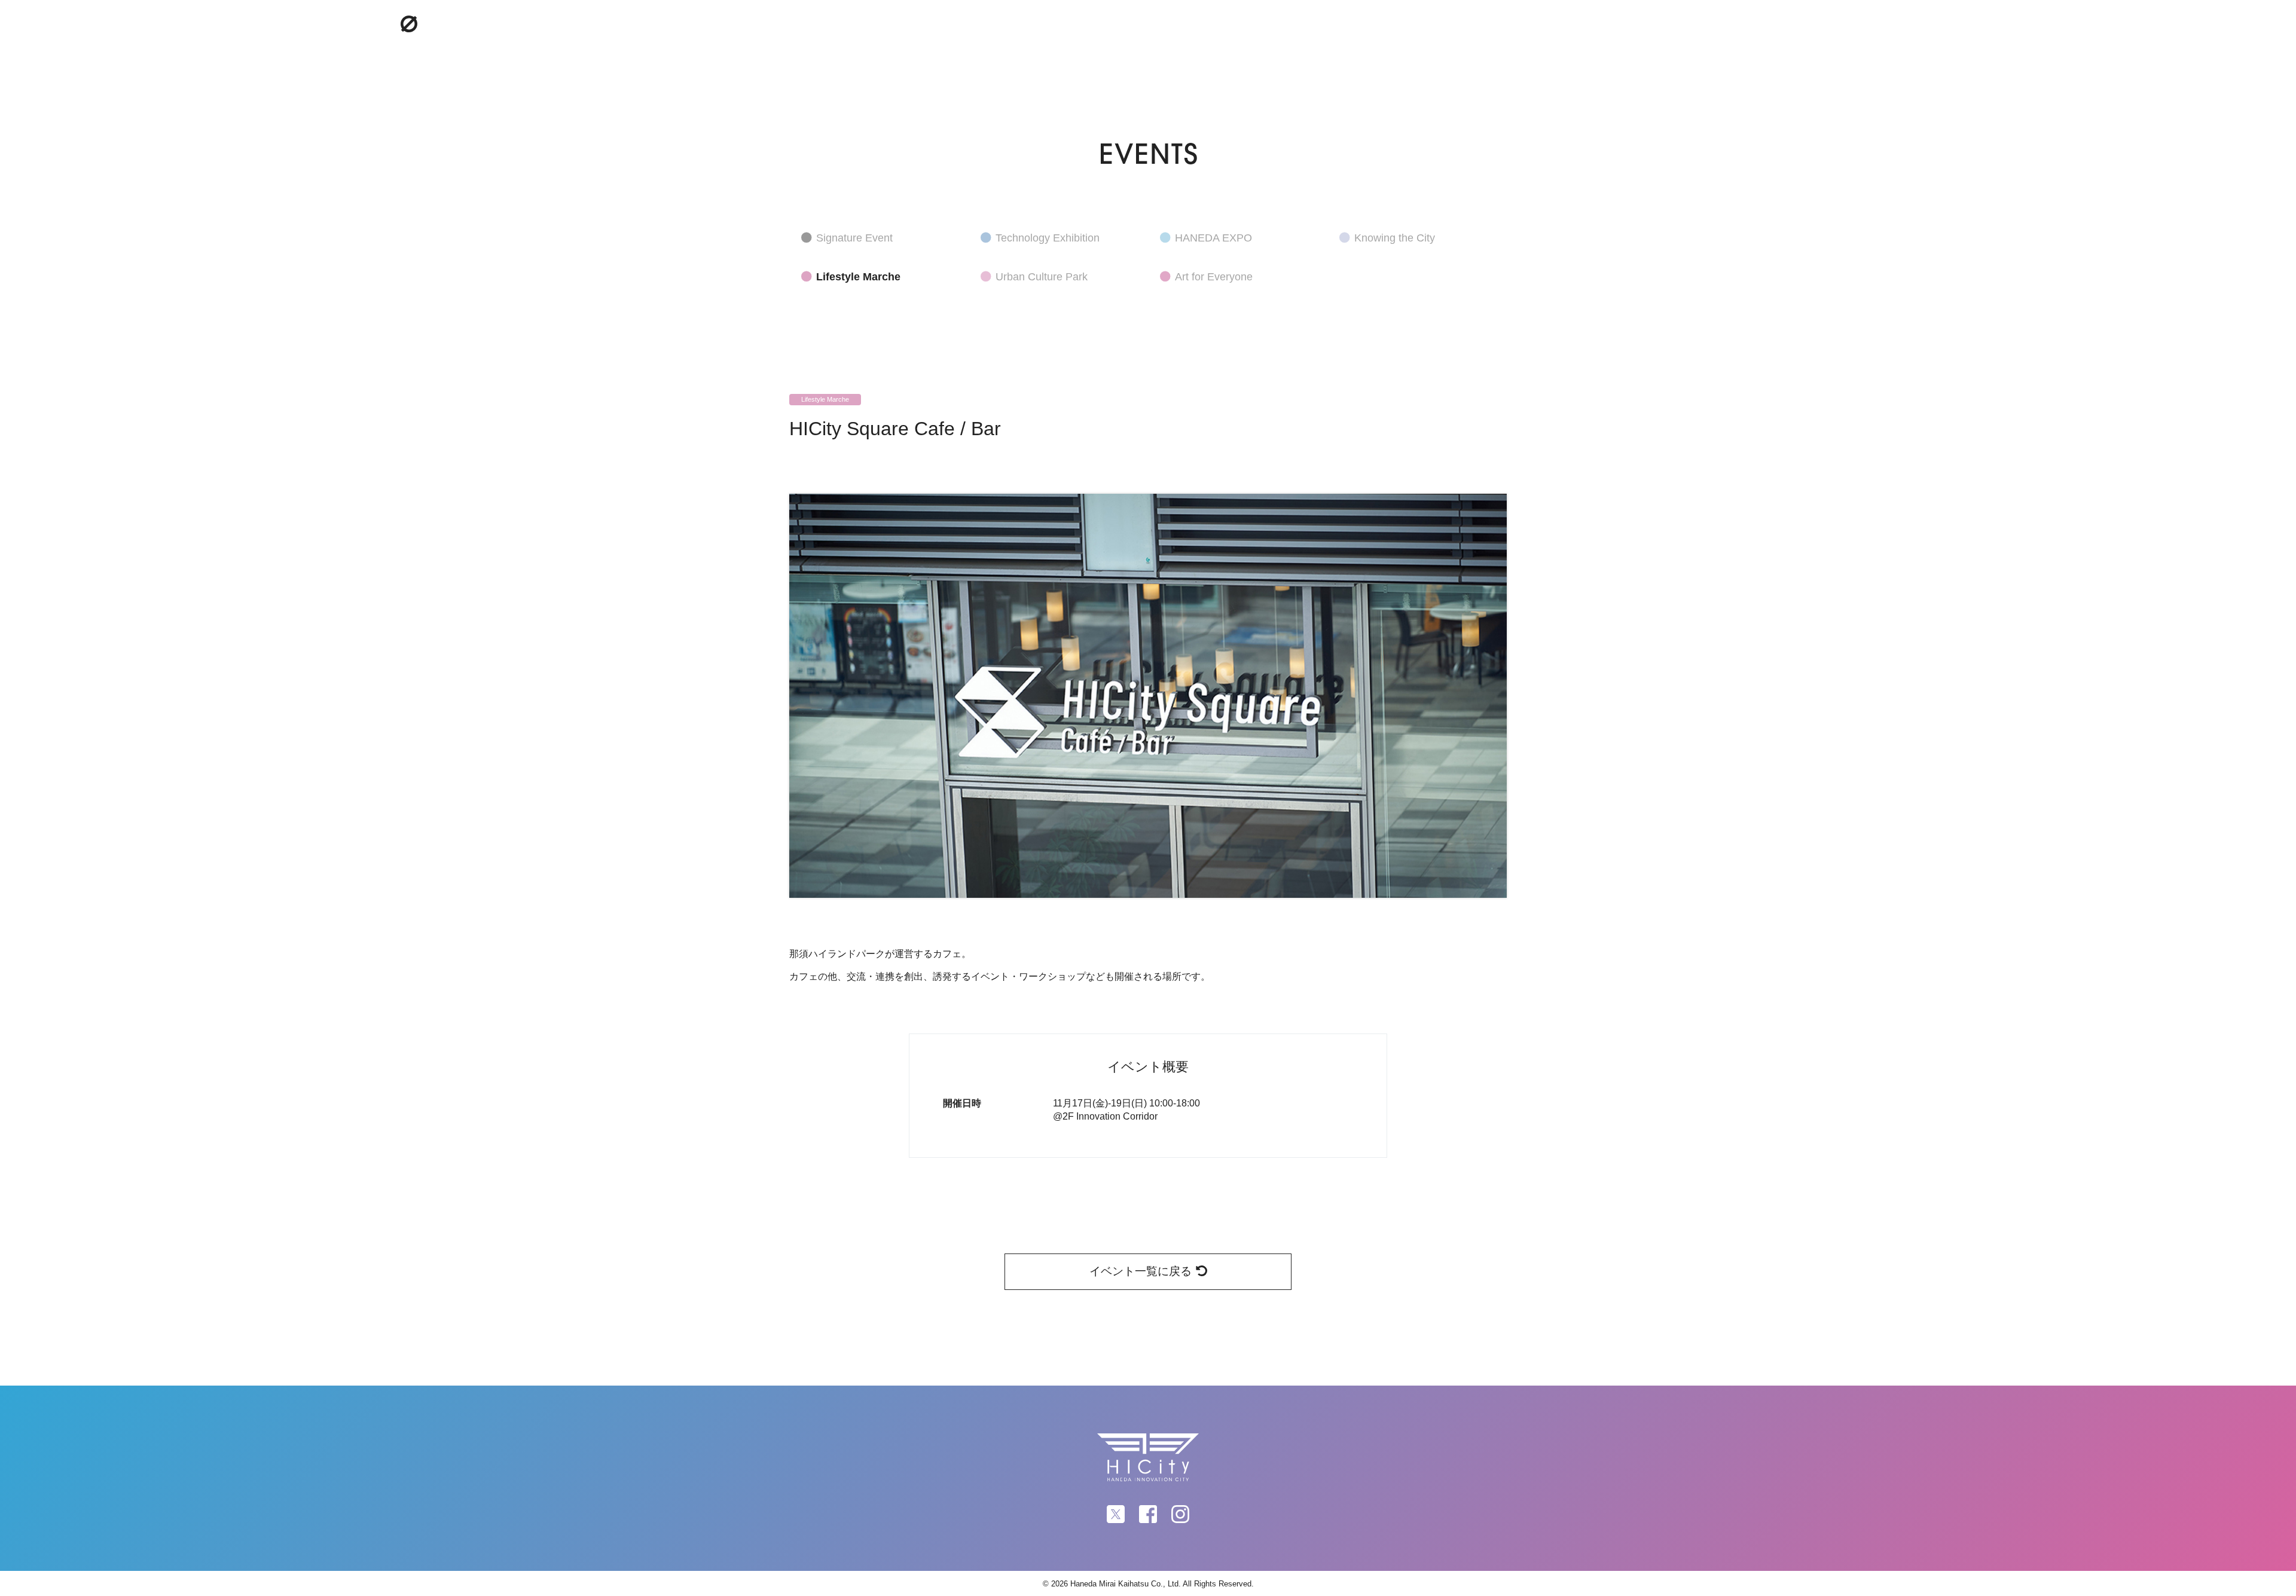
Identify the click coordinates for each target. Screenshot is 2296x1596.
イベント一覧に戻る (1141, 1271)
